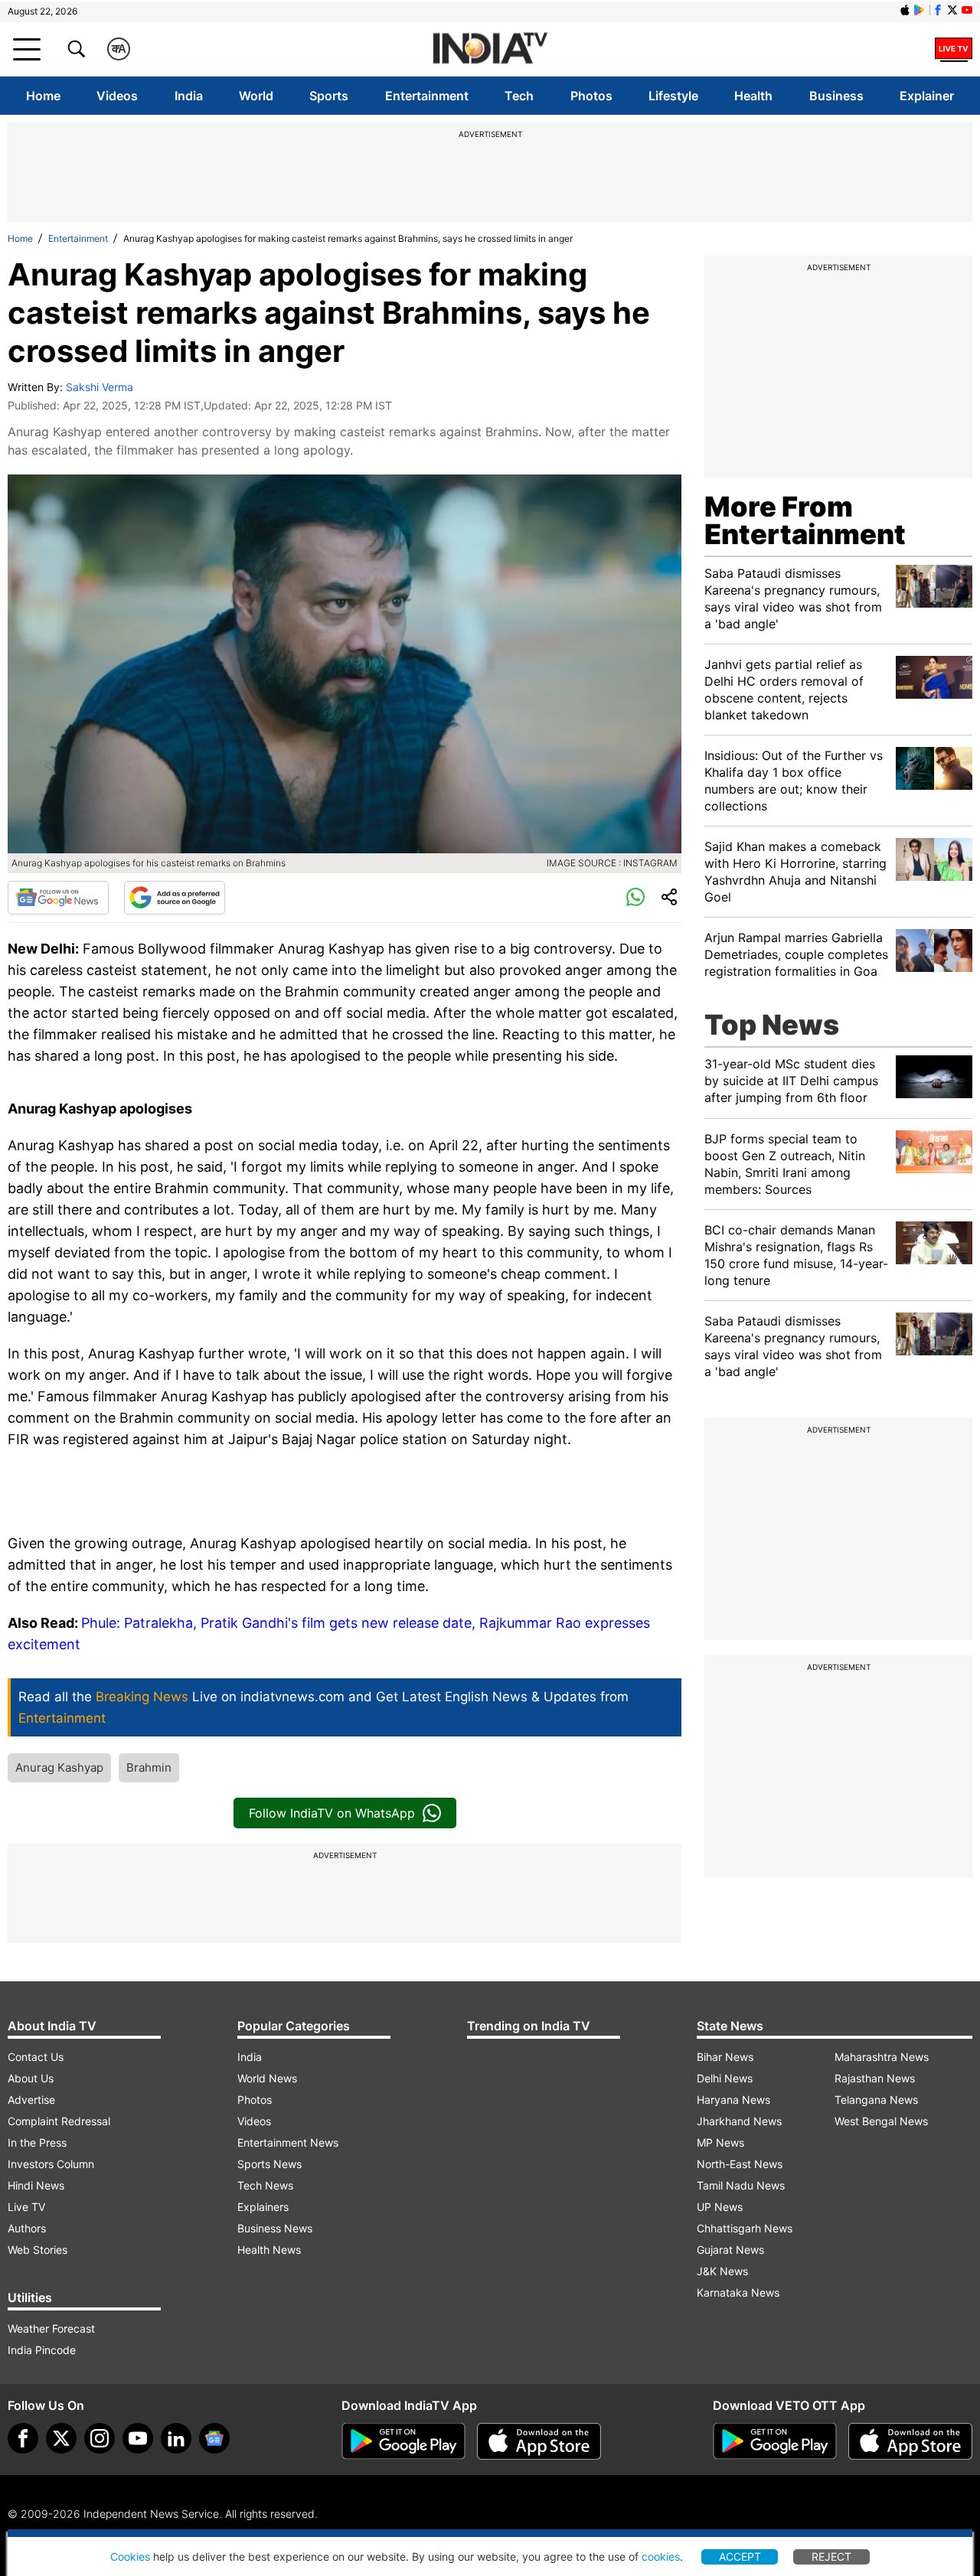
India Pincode (42, 2350)
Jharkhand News (739, 2121)
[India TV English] (490, 49)
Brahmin (149, 1767)
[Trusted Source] (175, 898)
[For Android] (775, 2441)
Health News (269, 2250)
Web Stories (38, 2250)
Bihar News (725, 2057)
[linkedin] (176, 2438)
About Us (31, 2078)
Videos (117, 96)
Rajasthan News (875, 2078)
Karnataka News (738, 2292)
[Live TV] (954, 49)
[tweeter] (61, 2438)
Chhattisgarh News (745, 2228)
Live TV (26, 2207)
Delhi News (725, 2078)
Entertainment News (288, 2142)
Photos (591, 96)
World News (267, 2078)
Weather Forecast (51, 2328)
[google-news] (214, 2438)
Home (43, 96)
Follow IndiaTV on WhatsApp (332, 1813)
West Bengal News (881, 2121)
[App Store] (539, 2441)
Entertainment (427, 96)
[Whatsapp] (635, 898)
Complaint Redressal (59, 2121)
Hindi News (36, 2185)
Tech (519, 96)
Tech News (265, 2185)
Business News (275, 2228)
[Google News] (58, 898)
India (189, 96)
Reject (831, 2556)
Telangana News (876, 2100)
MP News (720, 2142)
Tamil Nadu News (741, 2185)
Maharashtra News (882, 2057)
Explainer (927, 96)
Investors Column (51, 2164)
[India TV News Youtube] (967, 10)
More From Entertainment (805, 520)
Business (836, 96)
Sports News (269, 2164)
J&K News (722, 2271)
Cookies (130, 2556)
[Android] (920, 10)
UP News (720, 2207)
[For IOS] (910, 2441)
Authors (27, 2228)
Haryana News (733, 2100)
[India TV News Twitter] (952, 10)
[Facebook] (23, 2438)
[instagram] (100, 2438)
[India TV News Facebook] (938, 10)
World (256, 96)
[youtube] (138, 2438)
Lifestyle (673, 96)
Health (753, 96)
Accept (740, 2556)
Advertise (31, 2100)
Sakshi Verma (100, 387)
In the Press (37, 2142)
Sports (329, 96)
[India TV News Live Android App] (403, 2441)
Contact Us (36, 2057)
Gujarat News (730, 2250)
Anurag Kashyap (59, 1767)
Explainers (263, 2207)
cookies (661, 2556)
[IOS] (905, 10)
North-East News (740, 2164)
